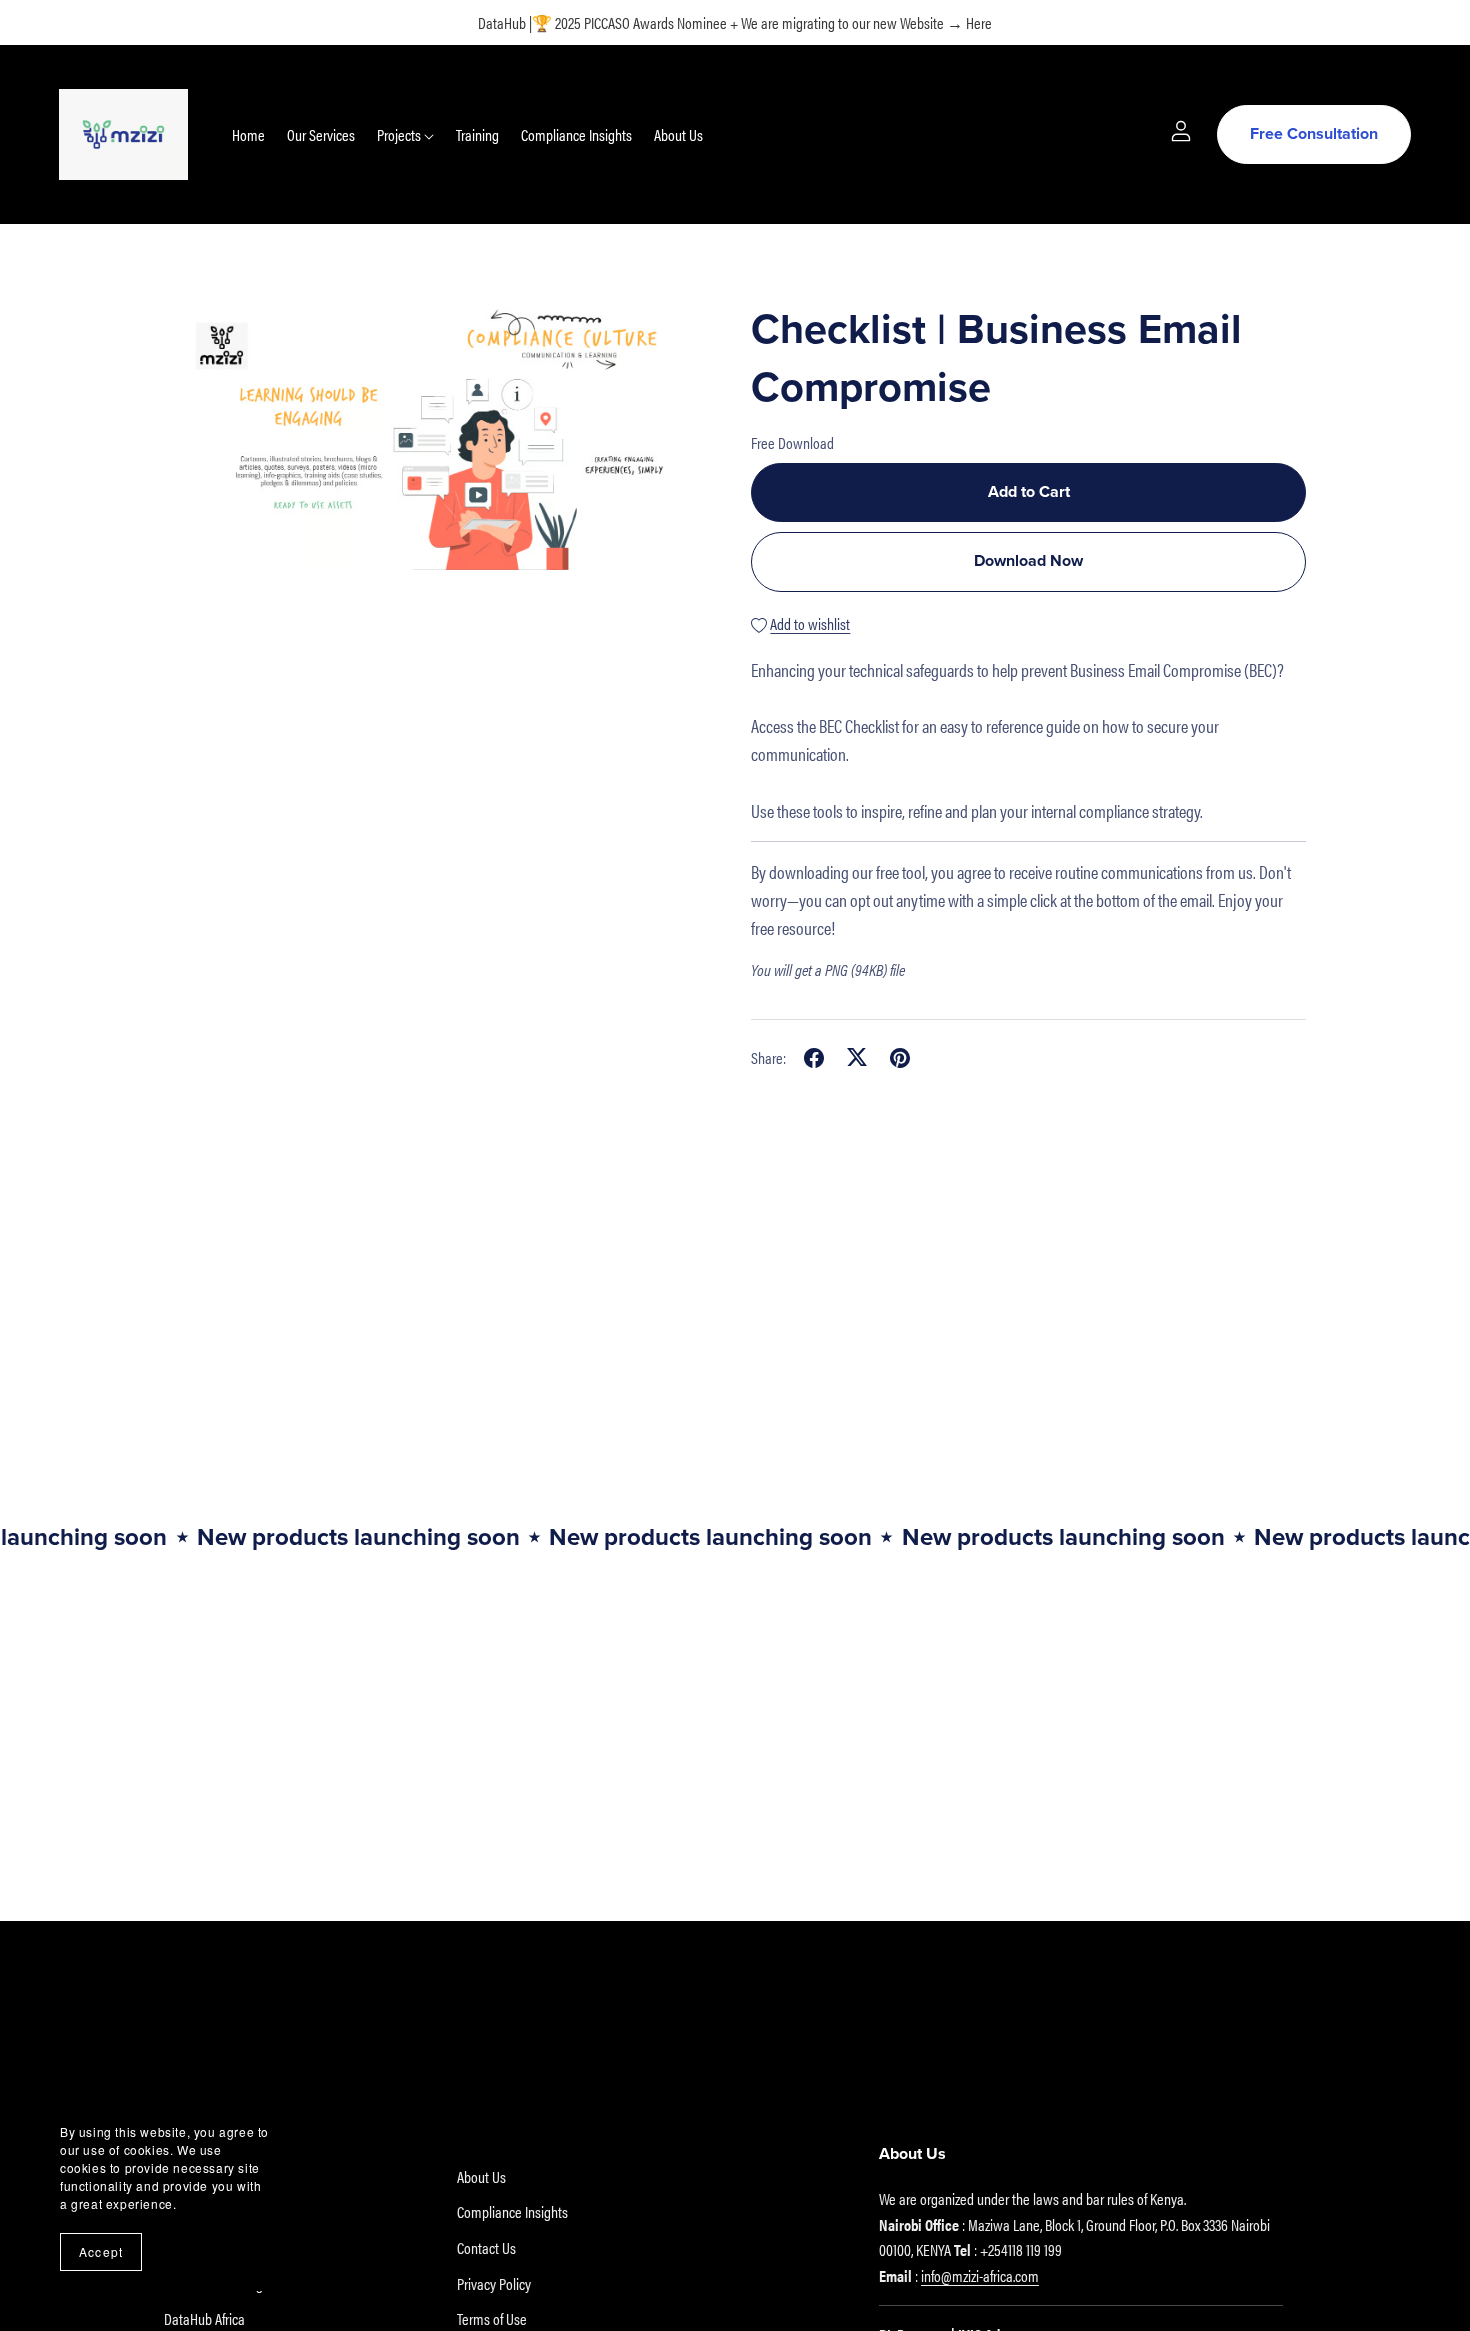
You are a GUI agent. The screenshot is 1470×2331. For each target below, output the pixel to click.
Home (248, 134)
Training (477, 134)
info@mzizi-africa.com (980, 2275)
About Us (678, 134)
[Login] (1181, 128)
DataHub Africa (204, 2318)
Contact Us (486, 2247)
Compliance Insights (576, 134)
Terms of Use (492, 2318)
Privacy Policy (494, 2283)
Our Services (321, 134)
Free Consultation (1314, 134)
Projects (400, 134)
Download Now (1028, 561)
